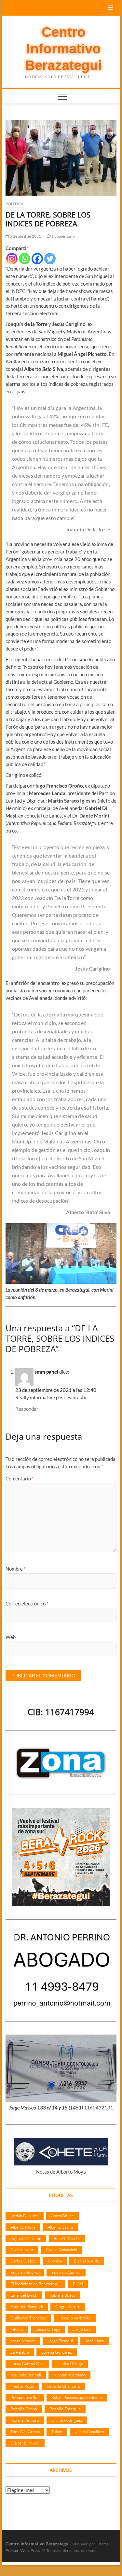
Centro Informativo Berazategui (64, 49)
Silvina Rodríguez (67, 2420)
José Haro (95, 2341)
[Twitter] (50, 259)
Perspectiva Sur (25, 2397)
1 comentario (63, 236)
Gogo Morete (68, 2306)
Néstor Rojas (22, 2386)
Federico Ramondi (27, 2306)
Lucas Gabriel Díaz (27, 2363)
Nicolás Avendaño (69, 2375)
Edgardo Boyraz (25, 2272)
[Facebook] (37, 259)
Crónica (55, 2261)
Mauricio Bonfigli (26, 2375)
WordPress (30, 2550)
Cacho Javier (22, 2249)
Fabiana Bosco (63, 2295)
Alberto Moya (23, 2227)
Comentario (20, 1478)
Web (11, 1637)
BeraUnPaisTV (67, 2238)
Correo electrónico (27, 1603)
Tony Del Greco (25, 2431)
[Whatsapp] (25, 259)
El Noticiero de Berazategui (35, 2284)
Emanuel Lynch (24, 2295)
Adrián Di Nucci (25, 2216)
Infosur (17, 2329)
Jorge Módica (23, 2341)
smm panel (46, 1372)
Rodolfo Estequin (65, 2409)
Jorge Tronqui (60, 2341)
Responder (27, 1409)
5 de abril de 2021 (25, 236)
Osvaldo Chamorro (63, 2386)
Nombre (16, 1569)
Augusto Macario (26, 2238)
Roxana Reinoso (25, 2420)
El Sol (78, 2284)
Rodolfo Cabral (24, 2409)
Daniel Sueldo (87, 2261)
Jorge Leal (82, 2329)
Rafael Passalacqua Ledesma (77, 2397)
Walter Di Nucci (25, 2443)
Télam (57, 2431)
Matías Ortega (70, 2363)
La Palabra (20, 2352)
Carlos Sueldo (23, 2261)
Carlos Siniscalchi (61, 2249)
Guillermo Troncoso (28, 2318)
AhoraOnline (62, 2216)
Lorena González (57, 2352)
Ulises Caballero (89, 2431)
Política (15, 204)
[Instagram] (12, 259)
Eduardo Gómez (66, 2272)
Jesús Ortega (48, 2329)
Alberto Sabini (60, 2227)
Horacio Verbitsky (75, 2318)
